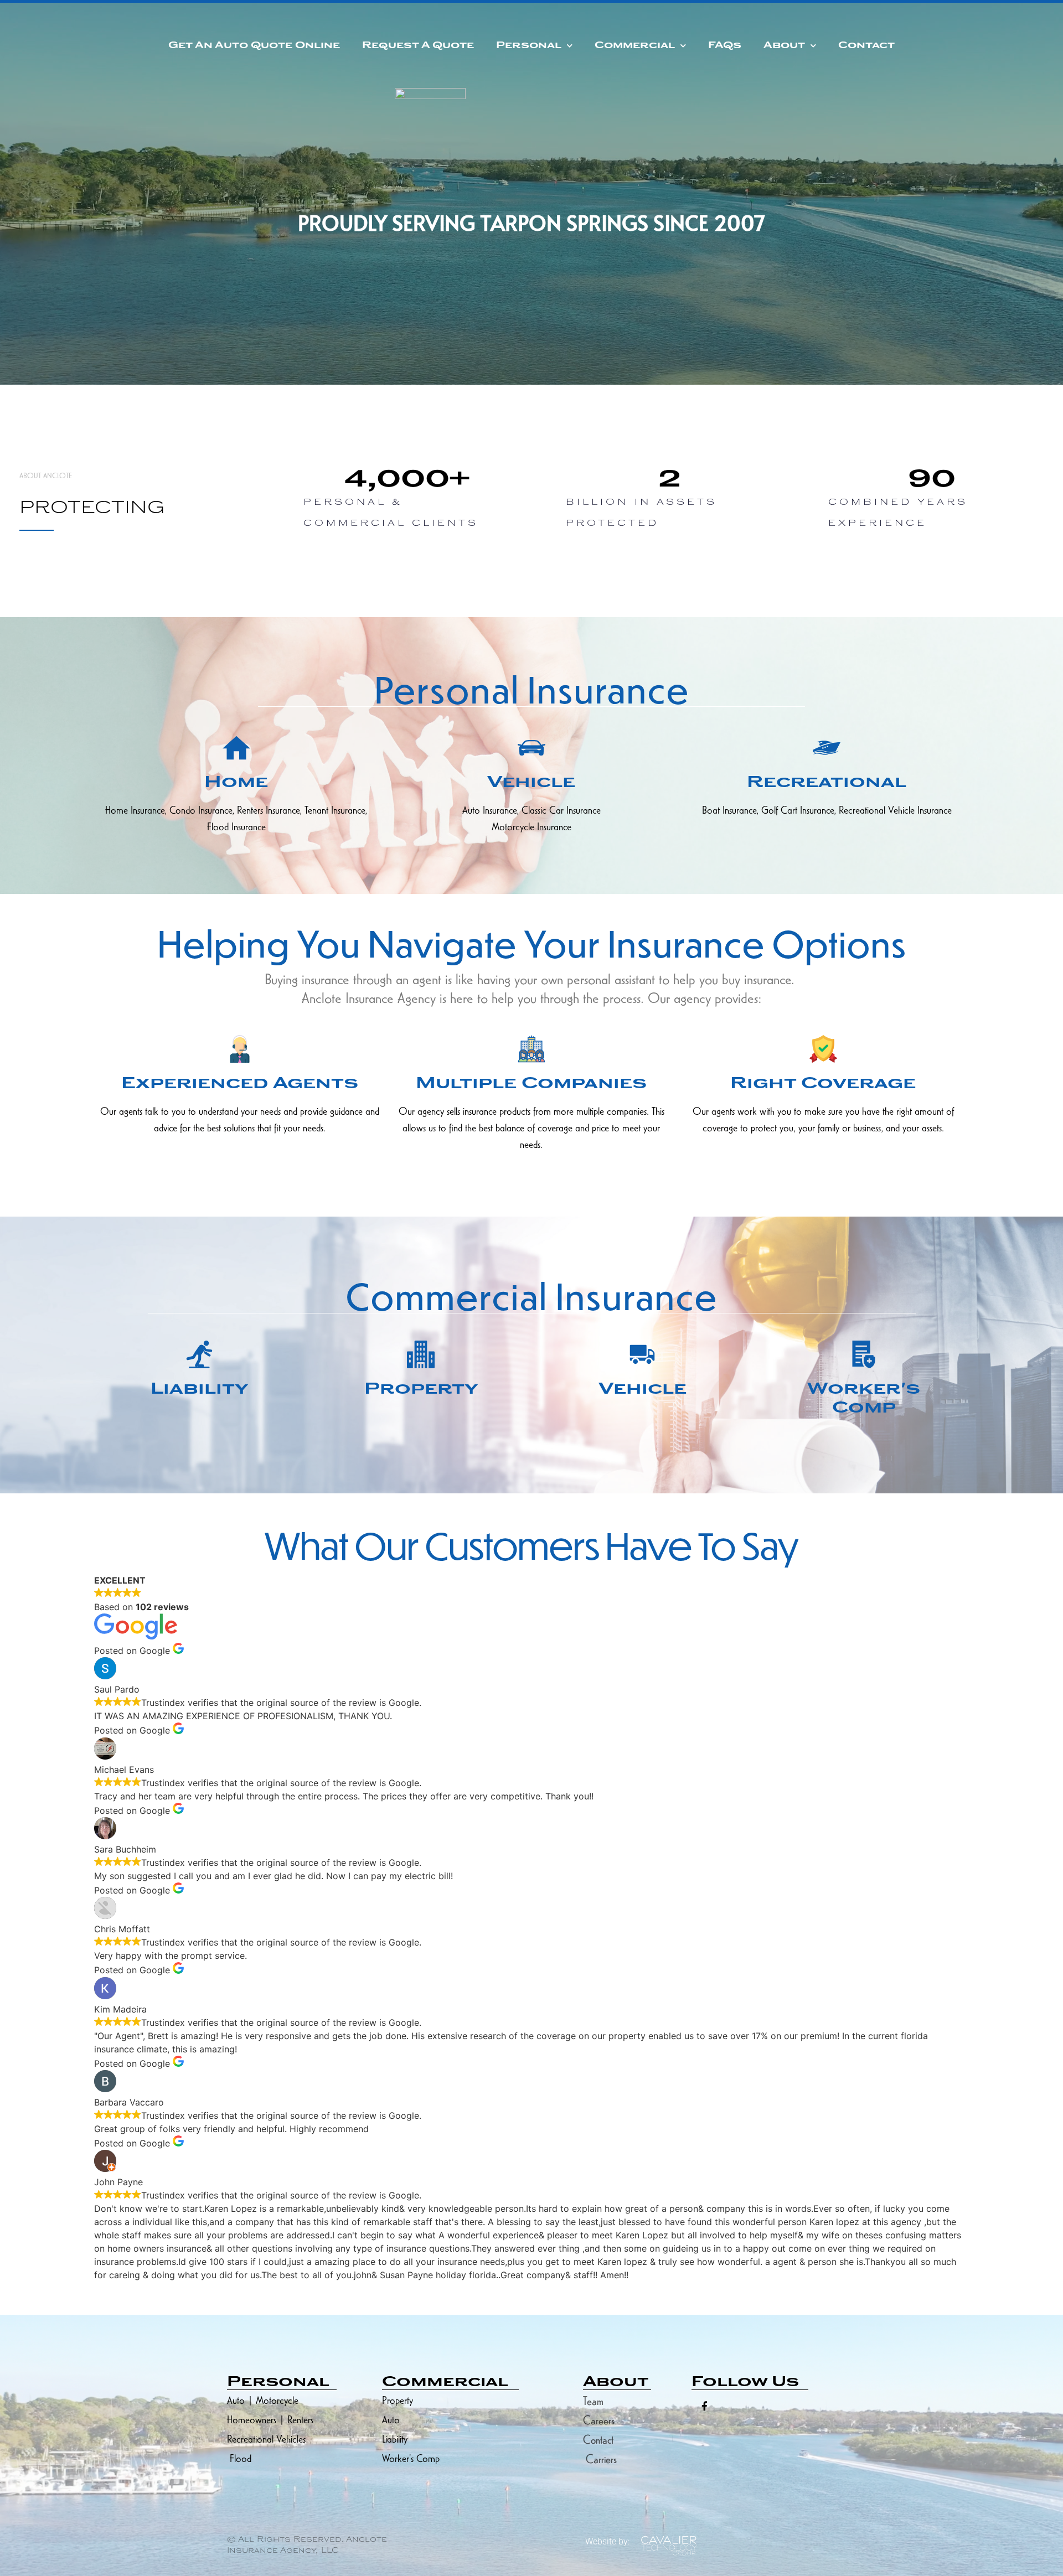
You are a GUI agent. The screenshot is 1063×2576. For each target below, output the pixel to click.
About (784, 46)
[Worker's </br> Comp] (864, 1354)
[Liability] (199, 1354)
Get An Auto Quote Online (254, 46)
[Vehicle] (531, 748)
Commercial (635, 46)
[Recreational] (827, 748)
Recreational (827, 783)
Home (236, 783)
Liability (199, 1390)
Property (421, 1390)
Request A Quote (418, 46)
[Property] (421, 1354)
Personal (529, 46)
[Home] (236, 748)
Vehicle (531, 783)
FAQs (725, 46)
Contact (866, 46)
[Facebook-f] (705, 2406)
